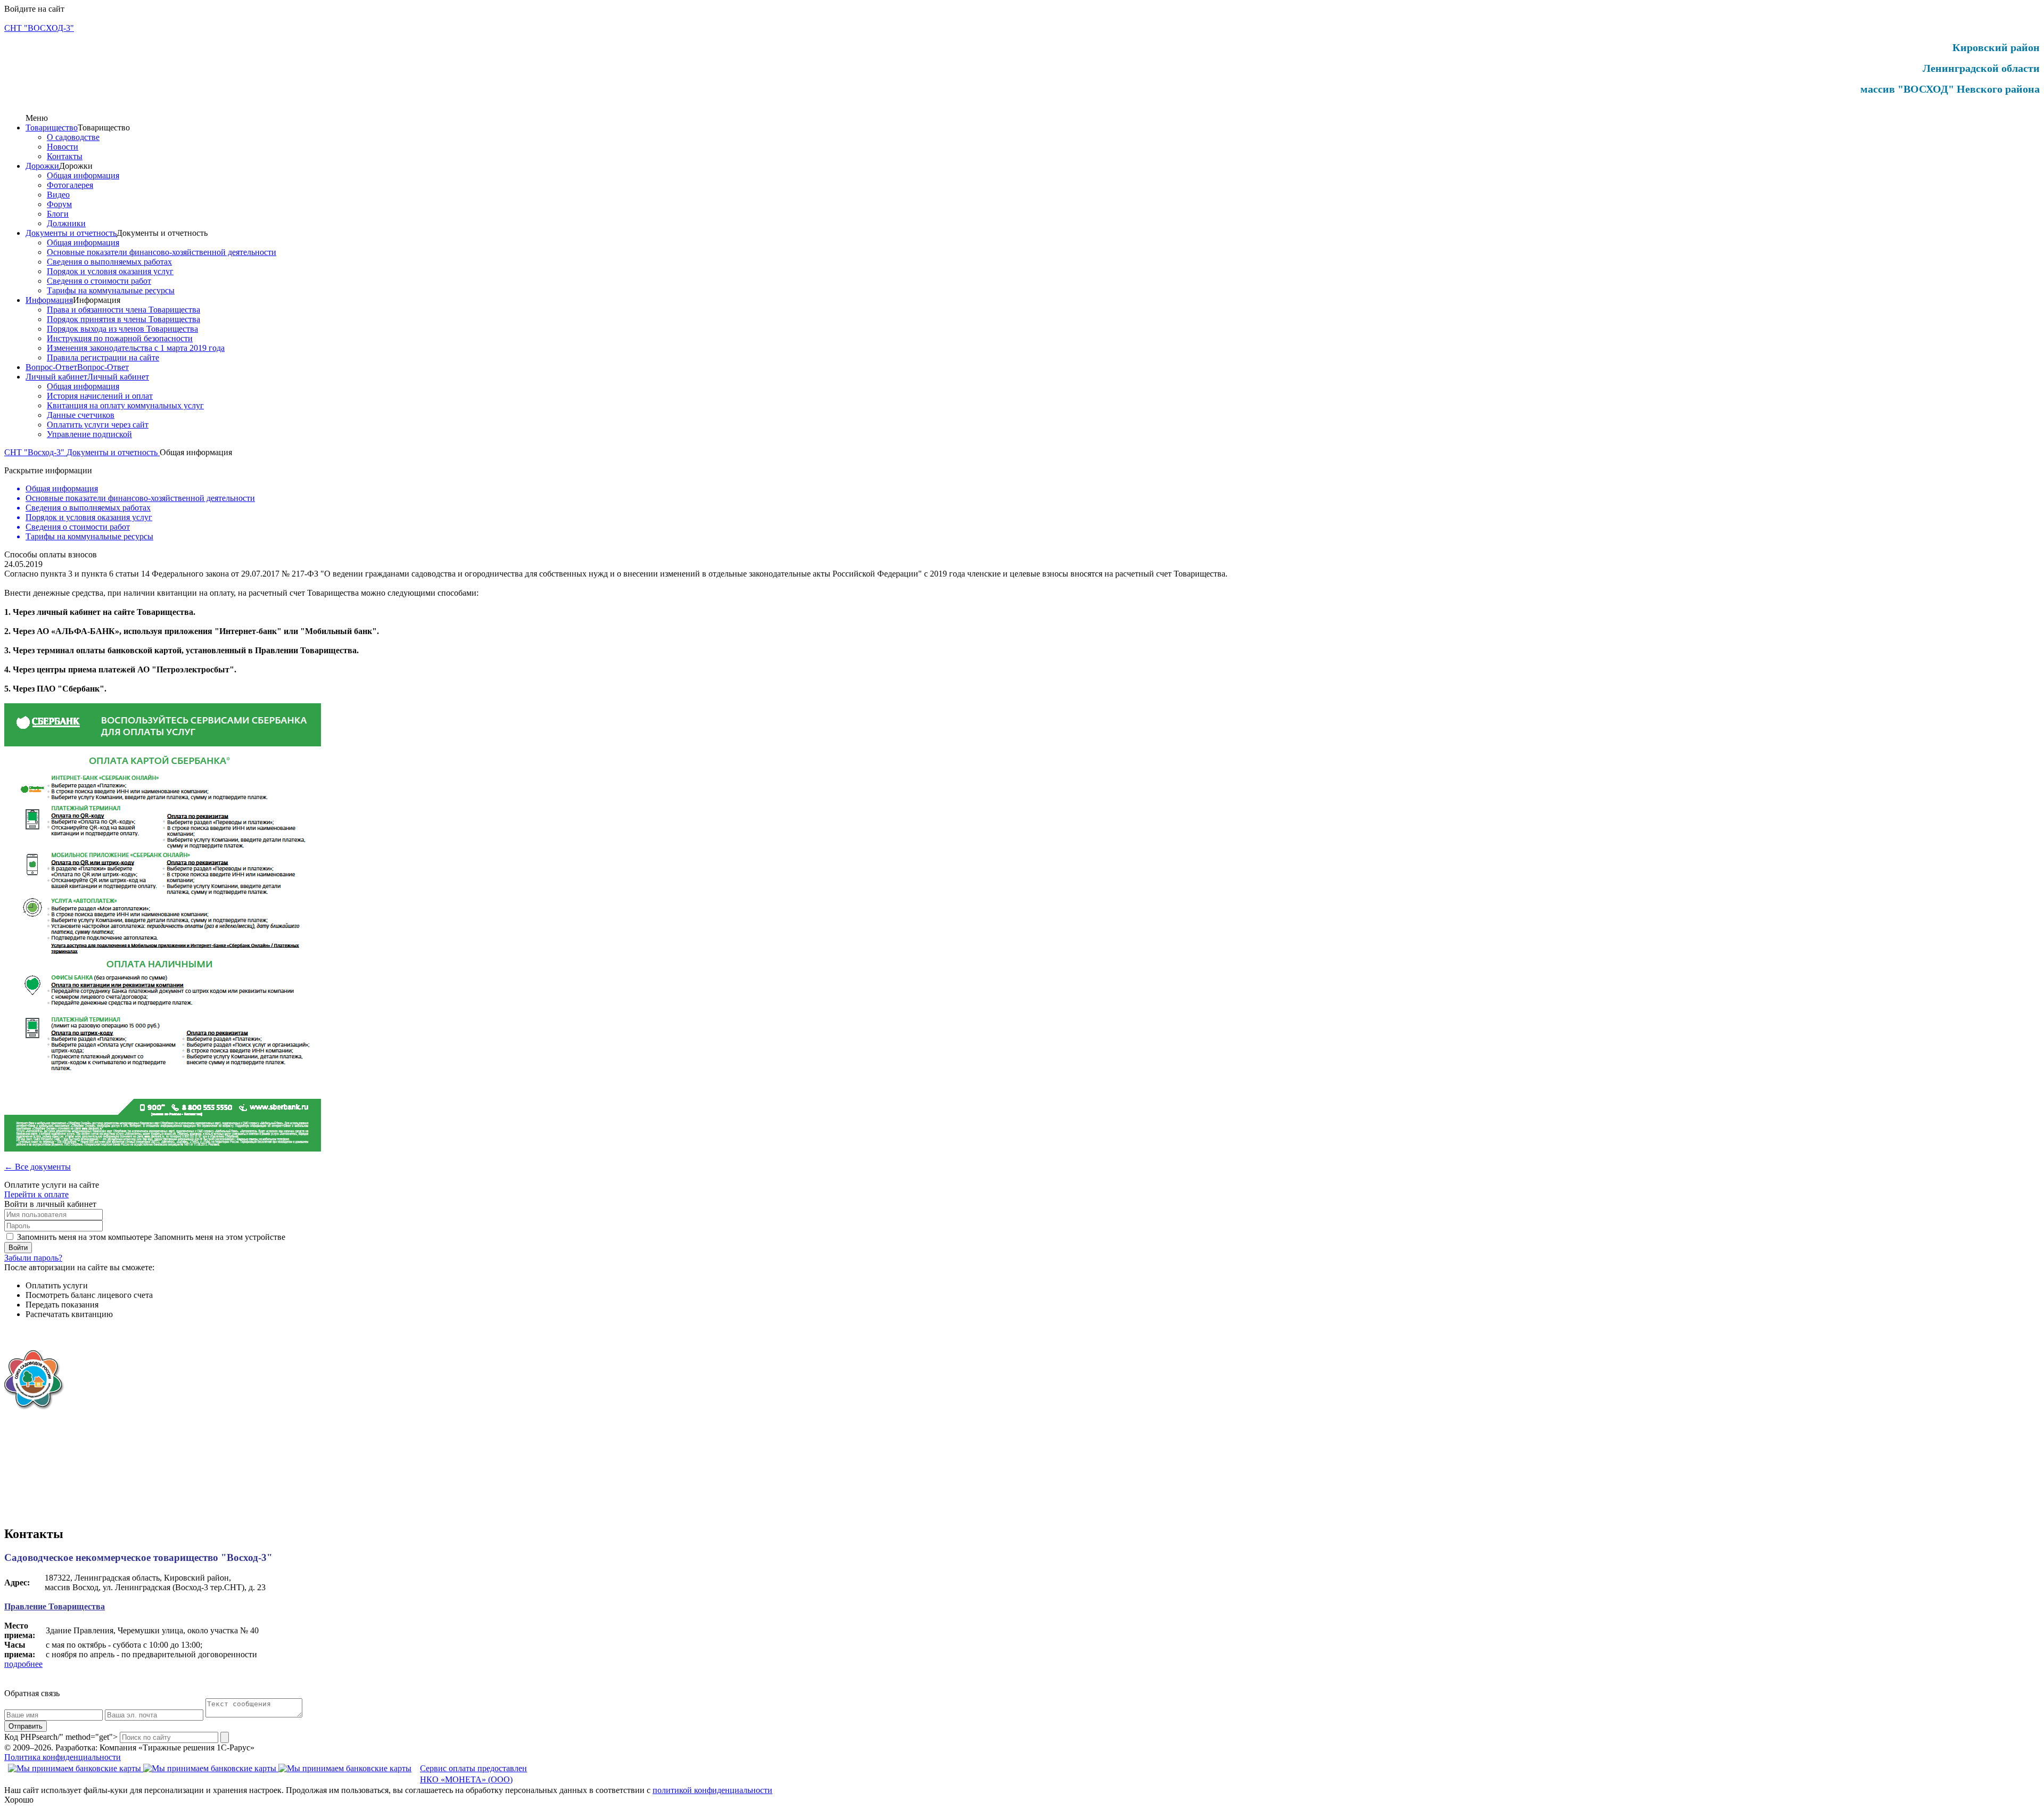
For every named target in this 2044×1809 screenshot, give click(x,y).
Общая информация (83, 175)
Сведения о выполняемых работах (109, 262)
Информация (49, 300)
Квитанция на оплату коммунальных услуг (125, 405)
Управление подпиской (89, 434)
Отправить (26, 1726)
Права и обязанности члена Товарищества (123, 310)
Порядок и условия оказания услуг (110, 271)
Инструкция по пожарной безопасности (120, 338)
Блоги (58, 214)
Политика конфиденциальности (63, 1757)
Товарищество (52, 128)
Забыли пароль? (33, 1258)
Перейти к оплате (36, 1194)
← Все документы (38, 1167)
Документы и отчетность (71, 233)
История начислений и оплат (100, 396)
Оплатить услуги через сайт (98, 425)
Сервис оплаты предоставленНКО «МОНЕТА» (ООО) (473, 1774)
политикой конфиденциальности (712, 1790)
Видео (58, 195)
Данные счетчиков (81, 415)
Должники (66, 223)
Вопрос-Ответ (51, 367)
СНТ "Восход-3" (35, 452)
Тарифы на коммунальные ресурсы (111, 290)
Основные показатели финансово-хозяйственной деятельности (162, 252)
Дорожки (42, 166)
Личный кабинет (56, 377)
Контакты (65, 156)
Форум (59, 204)
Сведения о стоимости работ (99, 281)
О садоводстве (73, 137)
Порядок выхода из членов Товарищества (122, 329)
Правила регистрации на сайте (103, 357)
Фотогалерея (70, 185)
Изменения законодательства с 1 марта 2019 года (136, 348)
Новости (63, 147)
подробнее (23, 1664)
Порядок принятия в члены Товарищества (123, 319)
